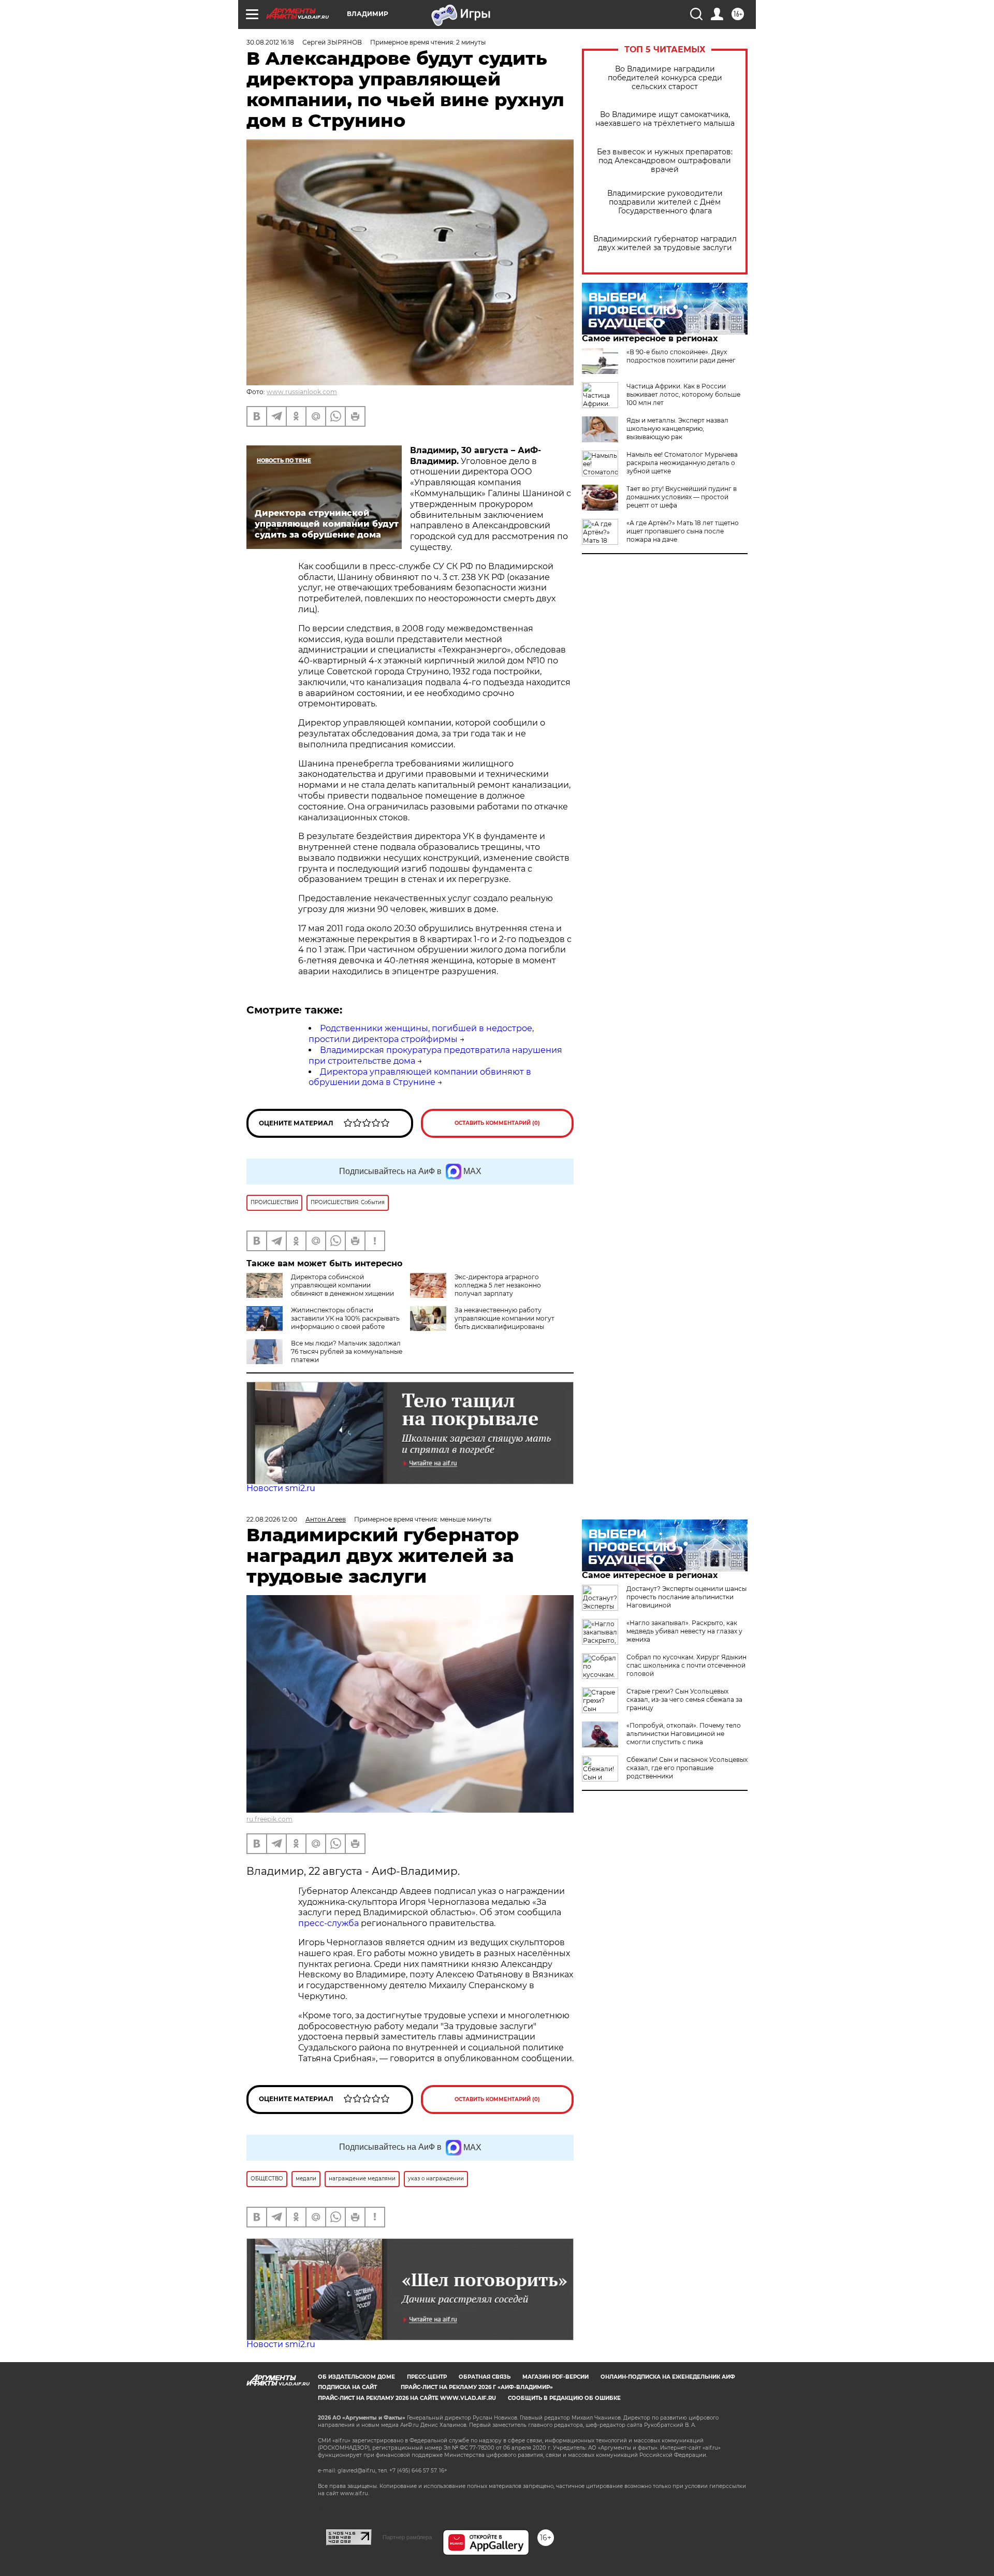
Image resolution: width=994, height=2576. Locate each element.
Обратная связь (485, 2377)
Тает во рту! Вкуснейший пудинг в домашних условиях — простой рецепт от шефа (682, 497)
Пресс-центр (427, 2377)
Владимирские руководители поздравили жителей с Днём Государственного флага (665, 202)
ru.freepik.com (269, 1819)
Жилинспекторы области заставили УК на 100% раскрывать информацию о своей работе (345, 1318)
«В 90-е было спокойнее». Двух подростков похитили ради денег (681, 356)
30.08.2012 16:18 (270, 42)
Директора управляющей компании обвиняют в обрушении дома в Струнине (420, 1077)
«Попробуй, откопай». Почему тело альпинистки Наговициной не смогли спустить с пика (684, 1734)
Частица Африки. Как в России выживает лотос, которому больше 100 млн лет (683, 394)
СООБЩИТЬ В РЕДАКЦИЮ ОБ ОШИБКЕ (564, 2398)
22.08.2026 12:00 (272, 1519)
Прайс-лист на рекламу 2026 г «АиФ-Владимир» (477, 2387)
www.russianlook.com (302, 392)
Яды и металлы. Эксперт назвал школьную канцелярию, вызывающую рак (677, 429)
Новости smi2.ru (281, 1488)
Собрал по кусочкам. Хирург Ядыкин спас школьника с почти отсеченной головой (686, 1665)
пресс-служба (328, 1923)
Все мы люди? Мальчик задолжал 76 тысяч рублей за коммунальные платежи (347, 1351)
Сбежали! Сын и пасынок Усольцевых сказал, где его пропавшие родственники (687, 1768)
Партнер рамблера (407, 2537)
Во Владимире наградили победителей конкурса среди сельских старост (665, 78)
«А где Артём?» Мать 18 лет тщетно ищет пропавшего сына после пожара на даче (683, 531)
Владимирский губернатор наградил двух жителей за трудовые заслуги (665, 243)
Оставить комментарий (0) (497, 1123)
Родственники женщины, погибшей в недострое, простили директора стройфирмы (421, 1034)
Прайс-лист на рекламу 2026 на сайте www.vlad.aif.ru (407, 2398)
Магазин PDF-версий (556, 2377)
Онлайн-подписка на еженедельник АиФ (668, 2377)
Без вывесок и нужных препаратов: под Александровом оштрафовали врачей (665, 161)
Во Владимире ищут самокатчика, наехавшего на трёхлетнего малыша (665, 119)
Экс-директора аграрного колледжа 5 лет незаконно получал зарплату (498, 1285)
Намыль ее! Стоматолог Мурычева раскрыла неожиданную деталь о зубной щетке (682, 463)
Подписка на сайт (347, 2387)
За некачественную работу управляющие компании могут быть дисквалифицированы (505, 1318)
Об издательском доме (356, 2377)
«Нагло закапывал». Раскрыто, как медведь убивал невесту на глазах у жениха (684, 1631)
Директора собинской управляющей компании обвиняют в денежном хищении (342, 1285)
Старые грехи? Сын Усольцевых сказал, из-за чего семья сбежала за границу (684, 1699)
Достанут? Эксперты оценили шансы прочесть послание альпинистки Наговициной (686, 1597)
